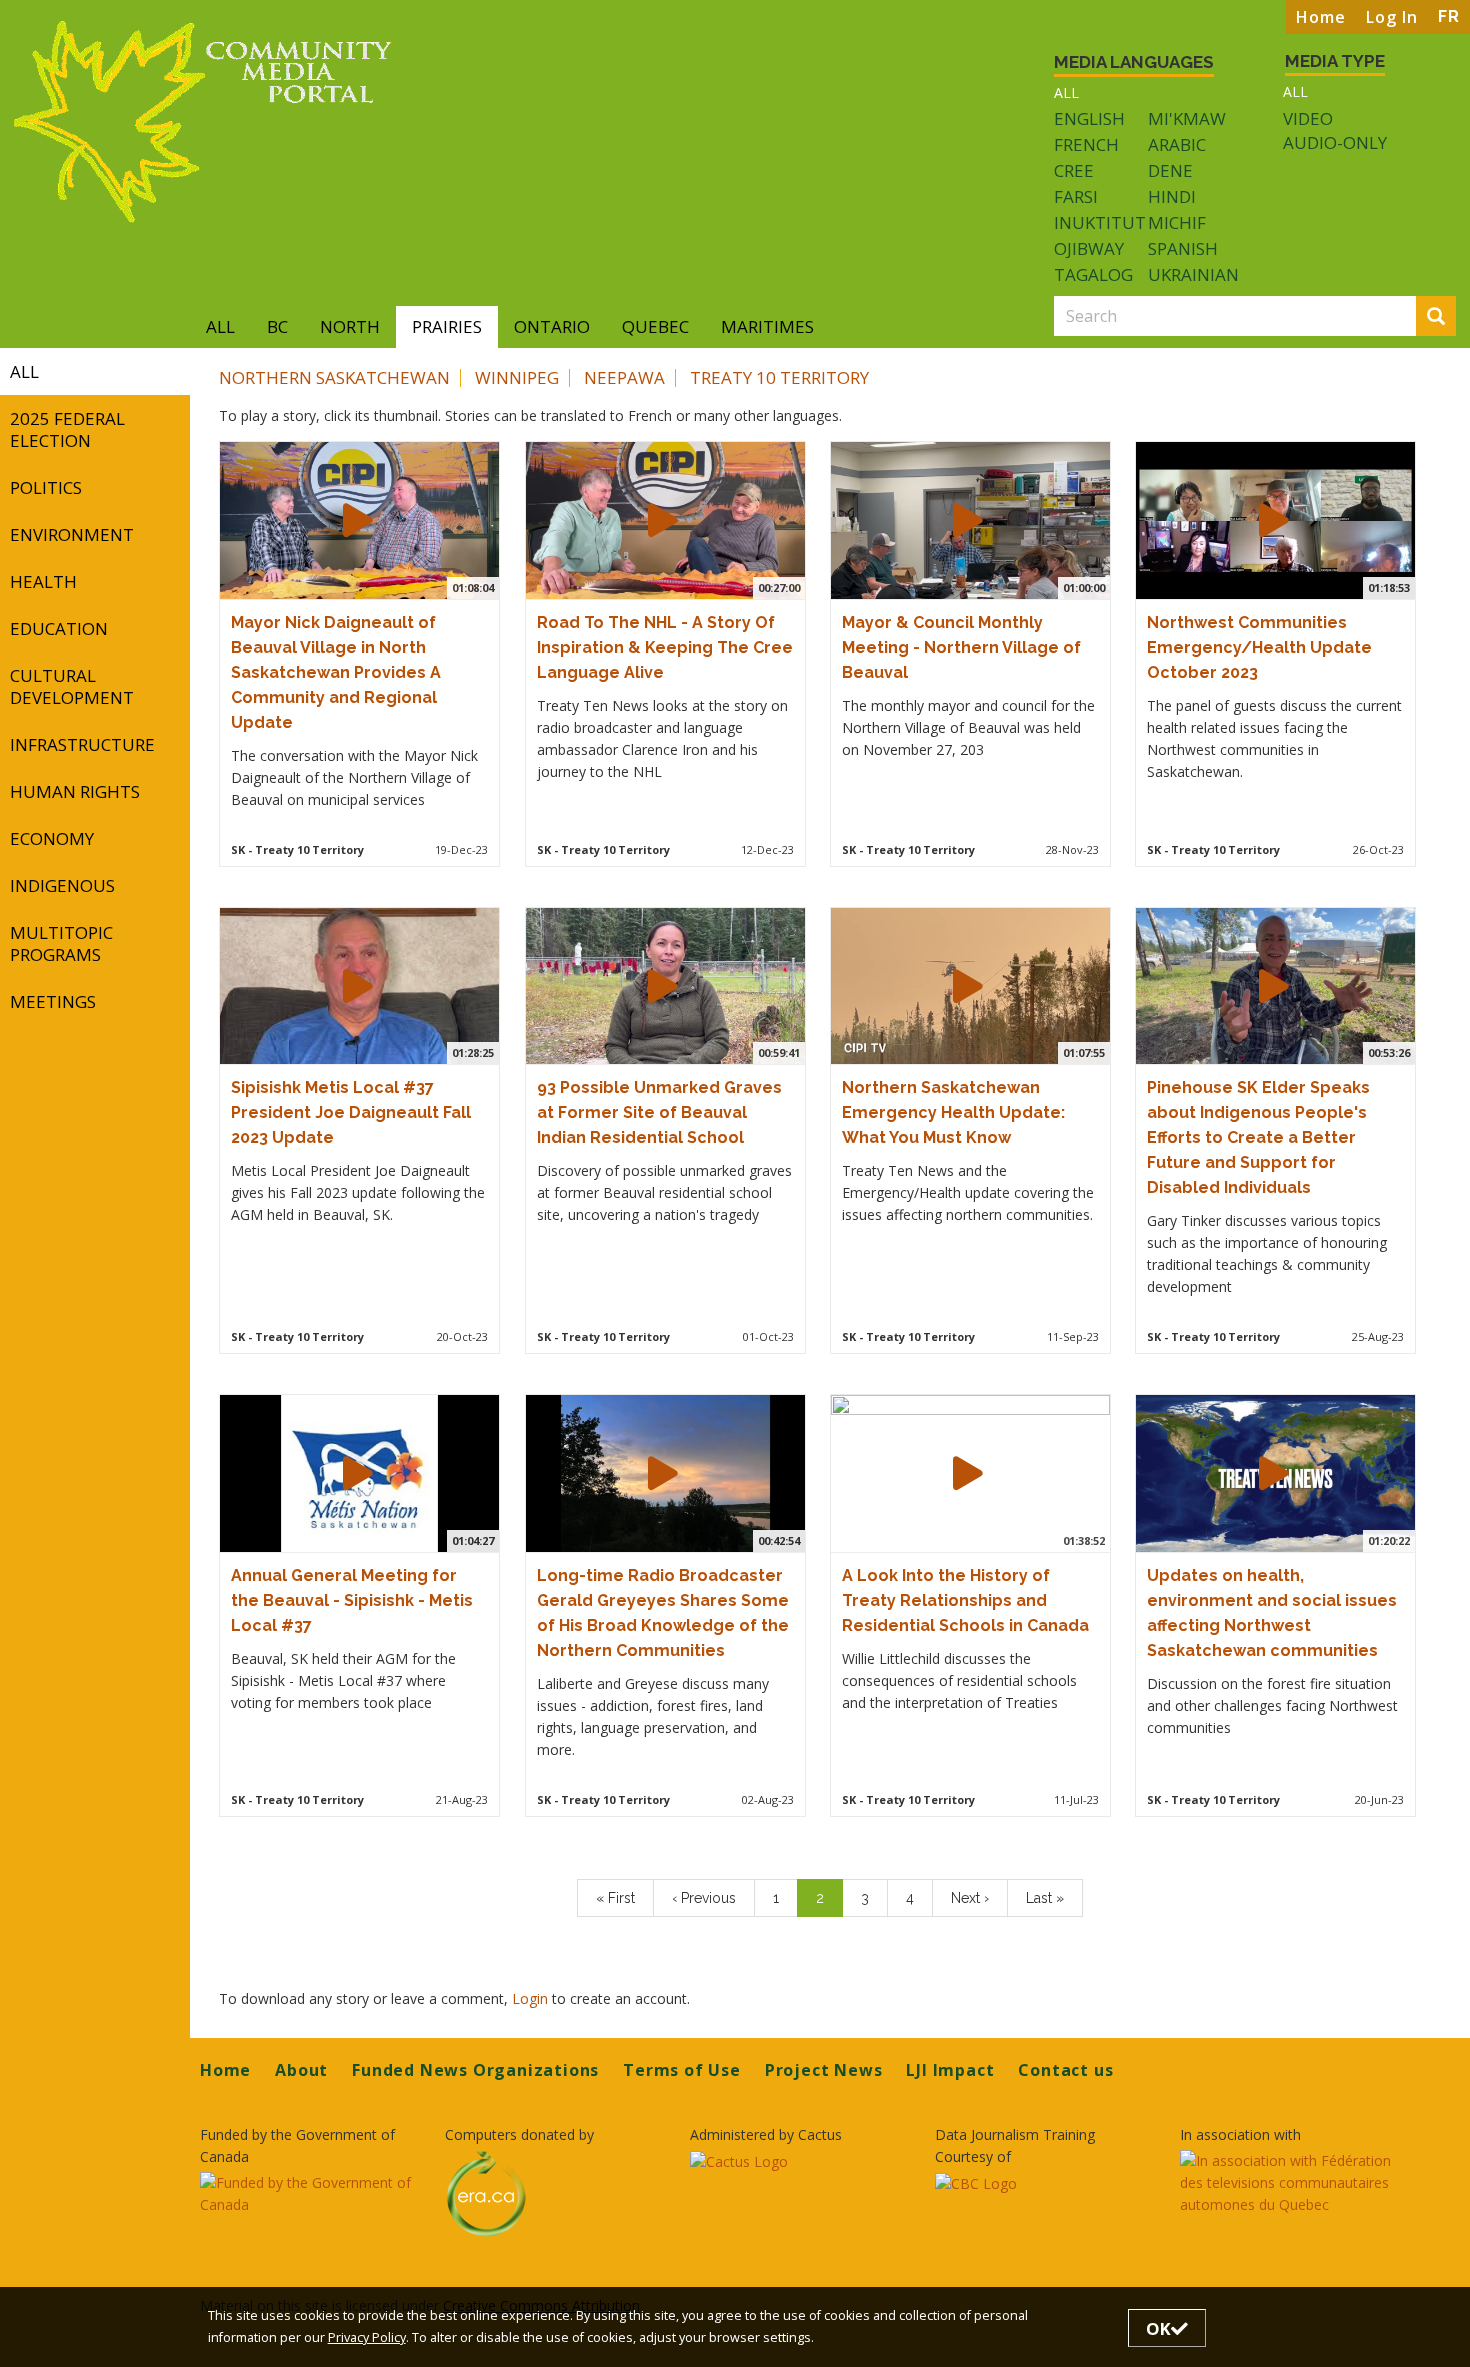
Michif (1177, 222)
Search (1452, 317)
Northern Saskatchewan (334, 377)
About (301, 2070)
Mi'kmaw (1187, 118)
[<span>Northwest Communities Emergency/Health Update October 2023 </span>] (1274, 520)
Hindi (1172, 196)
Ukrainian (1193, 274)
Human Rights (75, 791)
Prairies (447, 326)
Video (1308, 119)
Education (59, 628)
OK (1158, 2328)
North (350, 326)
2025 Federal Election (67, 429)
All (1066, 92)
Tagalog (1093, 274)
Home (1321, 17)
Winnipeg (517, 377)
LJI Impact (950, 2070)
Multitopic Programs (61, 943)
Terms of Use (682, 2070)
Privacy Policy (367, 2337)
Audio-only (1335, 143)
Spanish (1183, 248)
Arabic (1177, 144)
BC (277, 326)
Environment (72, 534)
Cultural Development (72, 686)
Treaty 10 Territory (779, 377)
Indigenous (62, 885)
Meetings (53, 1001)
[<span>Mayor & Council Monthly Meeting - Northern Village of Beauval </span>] (968, 520)
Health (43, 581)
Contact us (1065, 2070)
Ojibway (1089, 248)
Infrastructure (82, 744)
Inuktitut (1100, 222)
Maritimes (767, 326)
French (1086, 144)
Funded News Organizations (475, 2070)
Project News (824, 2070)
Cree (1074, 170)
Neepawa (624, 377)
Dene (1170, 170)
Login (532, 1998)
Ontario (552, 326)
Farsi (1076, 196)
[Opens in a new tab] (310, 2194)
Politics (46, 487)
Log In (1392, 17)
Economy (52, 838)
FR (1449, 16)
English (1089, 118)
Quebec (655, 326)
